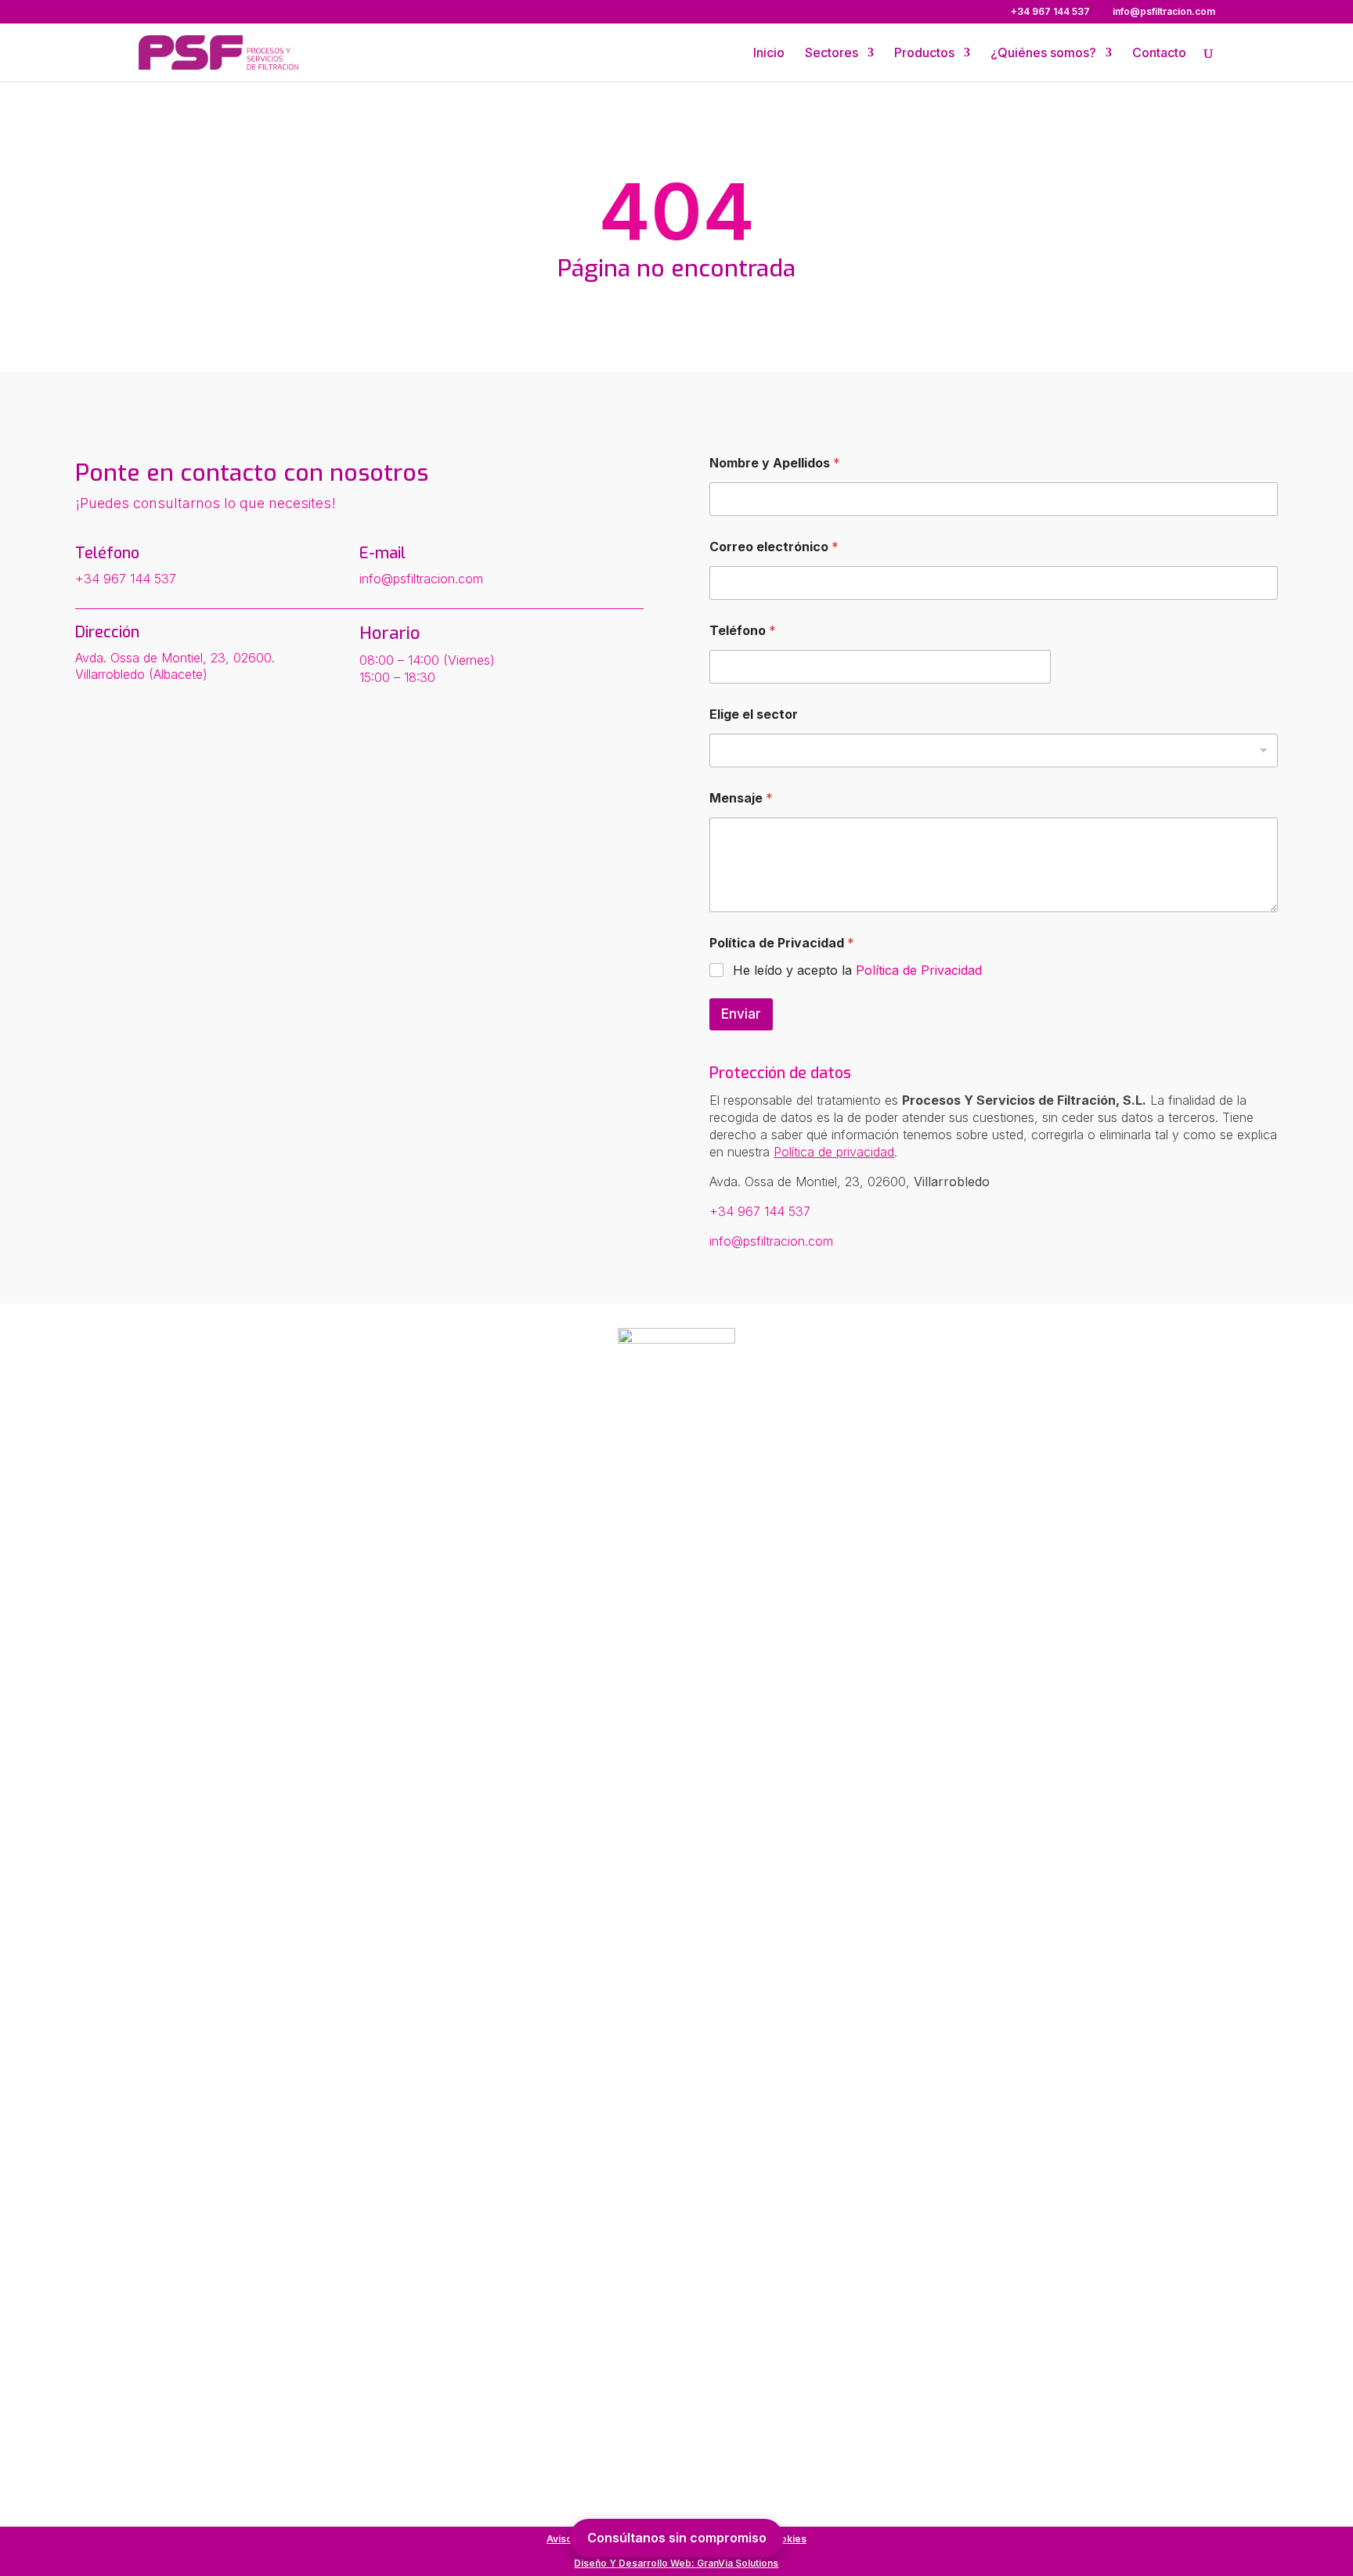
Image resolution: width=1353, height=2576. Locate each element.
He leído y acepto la (857, 970)
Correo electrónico (774, 547)
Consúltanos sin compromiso (677, 2538)
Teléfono (743, 631)
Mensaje (741, 798)
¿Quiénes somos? (1043, 54)
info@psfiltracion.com (421, 579)
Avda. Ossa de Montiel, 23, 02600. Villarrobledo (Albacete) (175, 666)
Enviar (741, 1014)
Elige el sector (754, 714)
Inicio (769, 54)
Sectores (832, 54)
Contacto (1159, 54)
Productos (924, 54)
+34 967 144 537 (126, 579)
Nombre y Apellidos (775, 463)
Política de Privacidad (919, 970)
